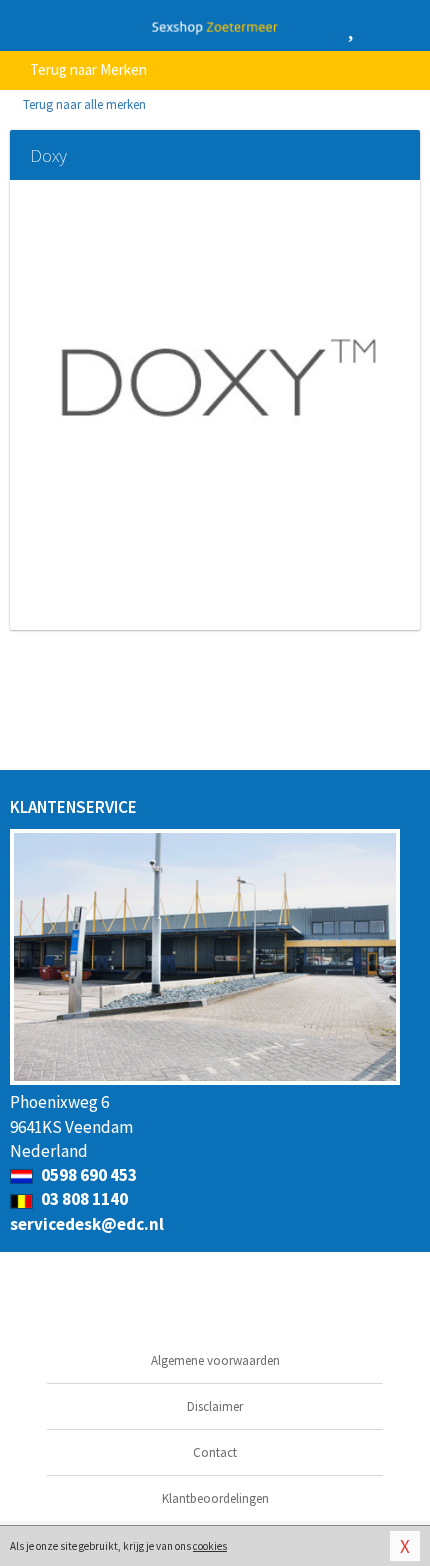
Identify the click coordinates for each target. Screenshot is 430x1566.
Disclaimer (215, 1406)
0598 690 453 (87, 1175)
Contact (215, 1452)
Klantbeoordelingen (215, 1498)
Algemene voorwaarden (215, 1360)
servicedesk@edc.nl (87, 1224)
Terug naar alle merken (83, 104)
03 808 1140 (83, 1199)
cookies (210, 1546)
